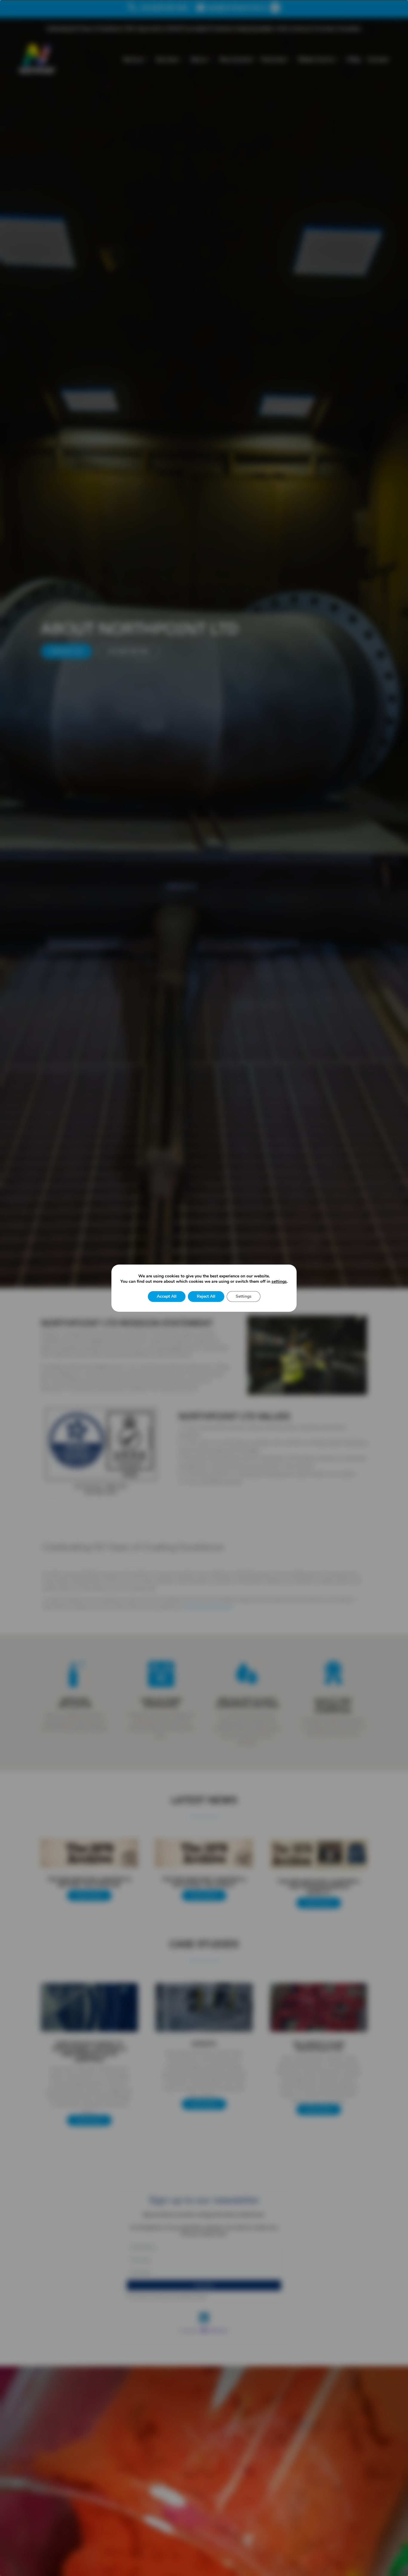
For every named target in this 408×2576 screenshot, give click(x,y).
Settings (244, 1296)
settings (279, 1282)
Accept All (167, 1296)
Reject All (206, 1296)
